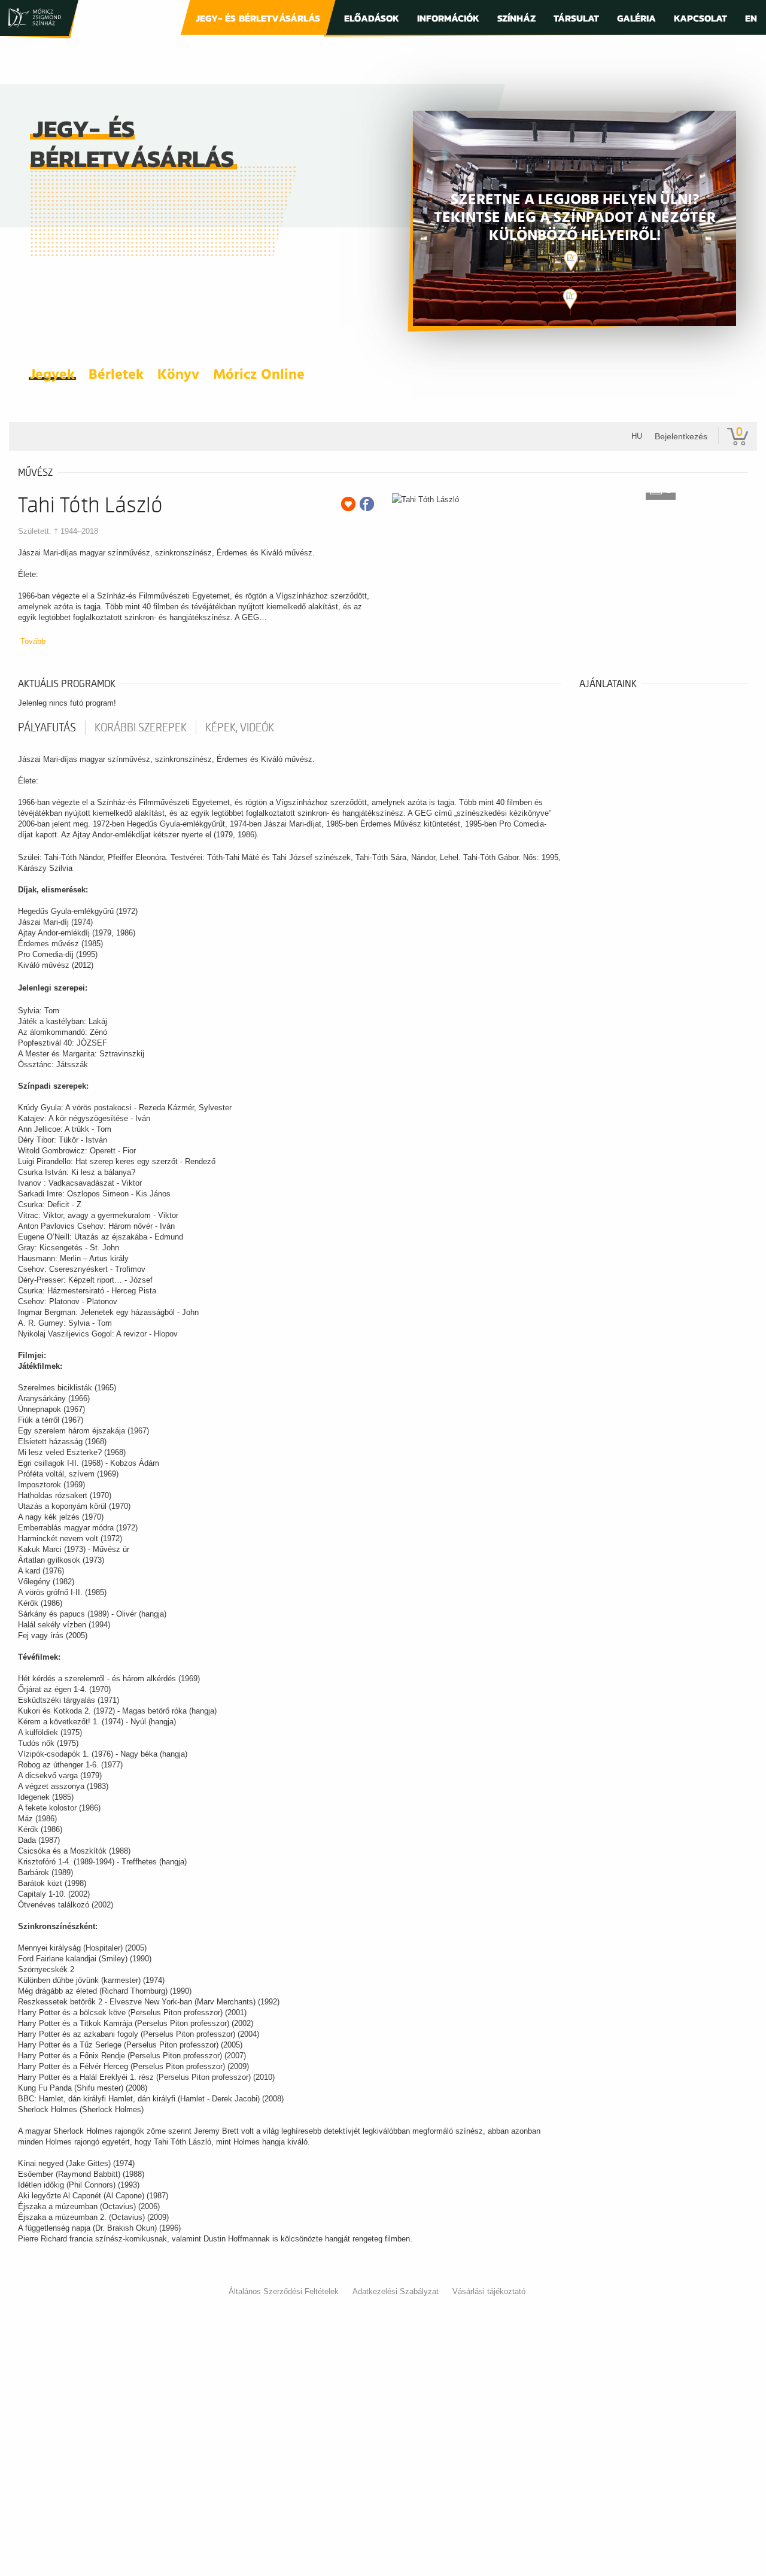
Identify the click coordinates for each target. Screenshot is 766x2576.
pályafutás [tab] (47, 728)
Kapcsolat (700, 18)
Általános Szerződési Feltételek (284, 2291)
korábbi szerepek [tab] (141, 728)
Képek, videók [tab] (240, 728)
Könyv (178, 375)
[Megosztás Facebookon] (367, 504)
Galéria (636, 18)
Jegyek (52, 375)
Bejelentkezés (681, 436)
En (751, 18)
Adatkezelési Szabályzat (396, 2291)
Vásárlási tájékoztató (489, 2291)
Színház (516, 18)
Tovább (33, 641)
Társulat (576, 18)
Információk (448, 18)
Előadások (372, 18)
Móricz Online (259, 375)
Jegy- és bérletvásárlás (258, 18)
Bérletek (116, 375)
